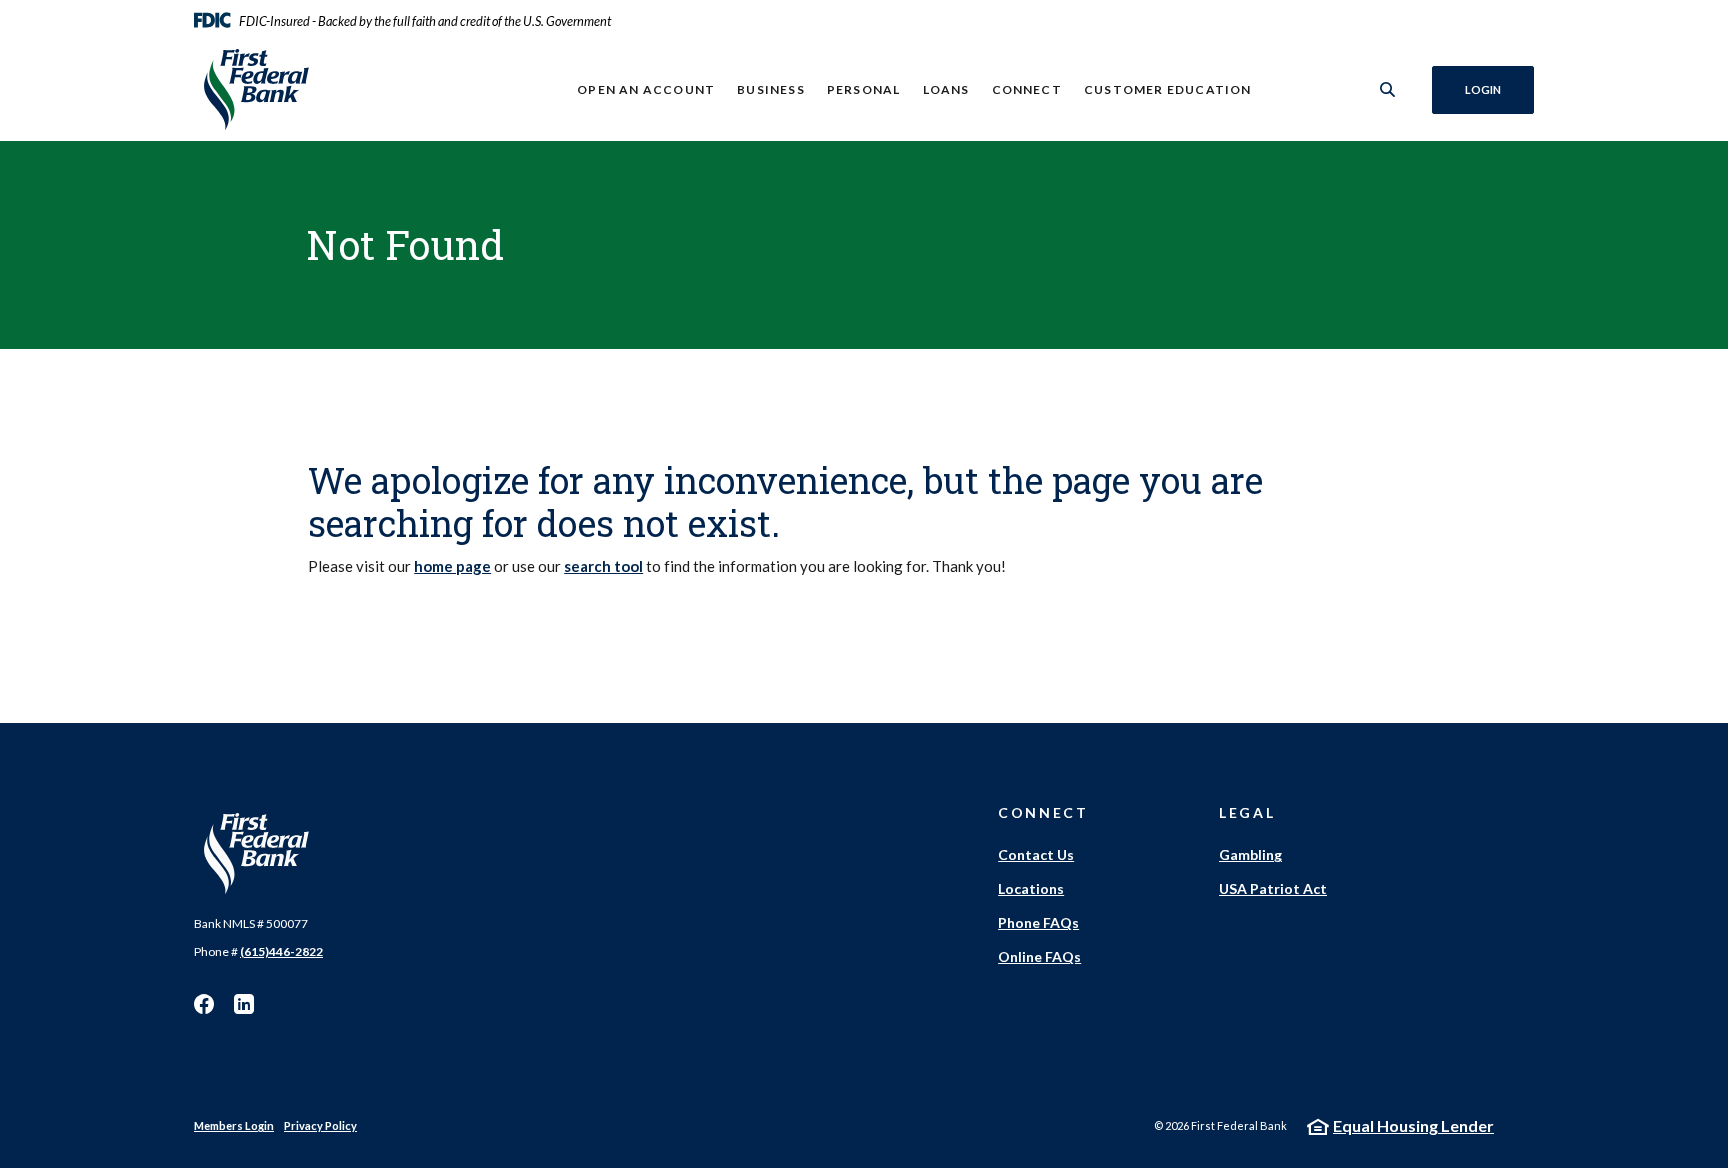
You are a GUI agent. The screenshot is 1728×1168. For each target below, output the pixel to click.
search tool (603, 566)
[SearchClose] (1388, 89)
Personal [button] (864, 89)
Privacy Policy (320, 1125)
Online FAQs (1039, 956)
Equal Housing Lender (1413, 1125)
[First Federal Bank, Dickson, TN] (324, 90)
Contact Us (1036, 854)
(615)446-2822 (281, 951)
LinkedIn (244, 1004)
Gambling (1250, 854)
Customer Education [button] (1168, 89)
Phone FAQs (1038, 922)
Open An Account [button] (646, 89)
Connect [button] (1027, 89)
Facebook (204, 1004)
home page (452, 566)
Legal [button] (1247, 812)
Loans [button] (946, 89)
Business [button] (771, 89)
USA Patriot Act (1273, 888)
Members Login (234, 1125)
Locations (1031, 888)
